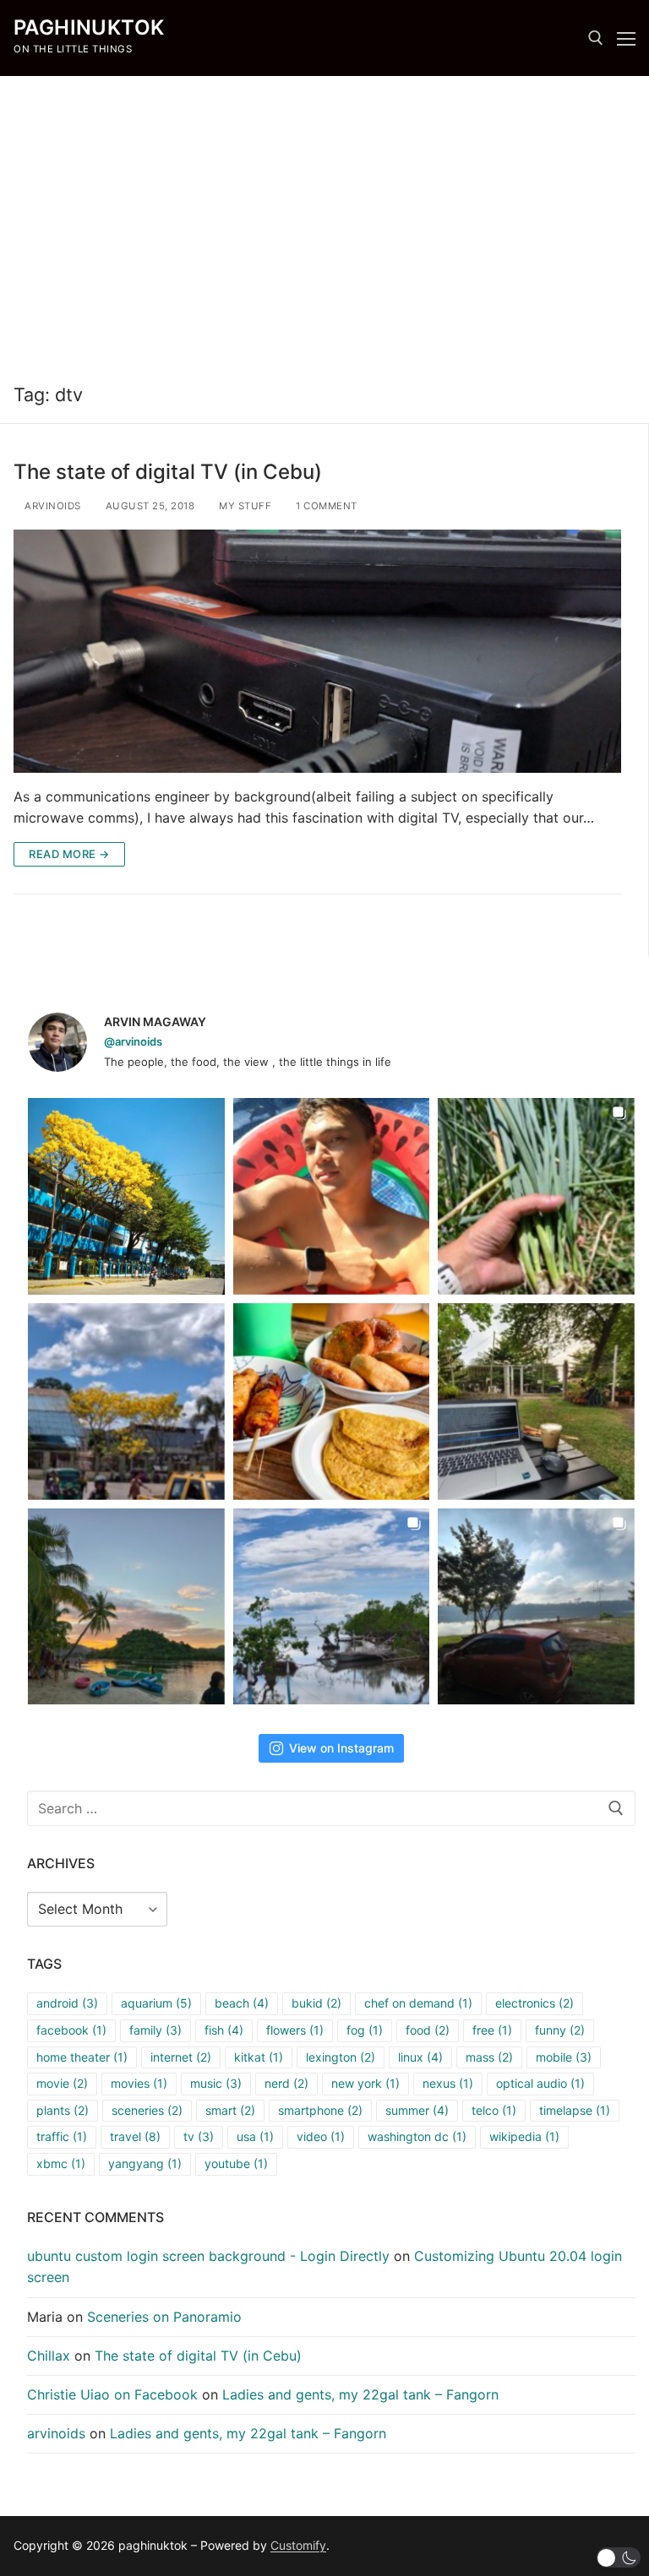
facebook (71, 2030)
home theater (82, 2057)
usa (255, 2136)
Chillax (49, 2356)
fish (224, 2030)
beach (242, 2003)
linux (420, 2057)
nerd (286, 2083)
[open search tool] (596, 38)
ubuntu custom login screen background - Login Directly (208, 2256)
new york (365, 2083)
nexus (448, 2083)
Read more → (69, 854)
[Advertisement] (324, 221)
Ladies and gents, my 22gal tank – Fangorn (360, 2394)
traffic (62, 2136)
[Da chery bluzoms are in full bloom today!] (126, 1196)
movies (139, 2083)
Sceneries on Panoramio (164, 2317)
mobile (564, 2057)
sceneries (147, 2110)
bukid (316, 2003)
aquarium (156, 2003)
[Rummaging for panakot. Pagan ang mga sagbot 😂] (536, 1196)
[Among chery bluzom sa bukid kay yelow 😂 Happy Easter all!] (126, 1402)
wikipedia (524, 2136)
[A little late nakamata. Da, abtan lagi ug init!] (536, 1607)
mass (489, 2057)
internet (181, 2057)
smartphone (320, 2110)
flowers (295, 2030)
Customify (298, 2545)
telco (494, 2110)
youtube (236, 2163)
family (155, 2030)
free (492, 2030)
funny (560, 2030)
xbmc (61, 2163)
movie (62, 2083)
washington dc (417, 2136)
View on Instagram (341, 1748)
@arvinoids (133, 1041)
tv (199, 2136)
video (321, 2136)
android (67, 2003)
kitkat (259, 2057)
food (428, 2030)
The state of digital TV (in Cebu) (168, 472)
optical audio (540, 2083)
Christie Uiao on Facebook (112, 2394)
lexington (341, 2057)
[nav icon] (626, 38)
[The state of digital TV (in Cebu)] (317, 651)
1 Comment (325, 506)
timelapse (575, 2110)
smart (230, 2110)
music (216, 2083)
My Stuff (244, 506)
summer (417, 2110)
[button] (619, 2557)
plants (63, 2110)
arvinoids (52, 506)
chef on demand (418, 2003)
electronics (534, 2003)
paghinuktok (89, 27)
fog (365, 2030)
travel (135, 2136)
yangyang (145, 2163)
